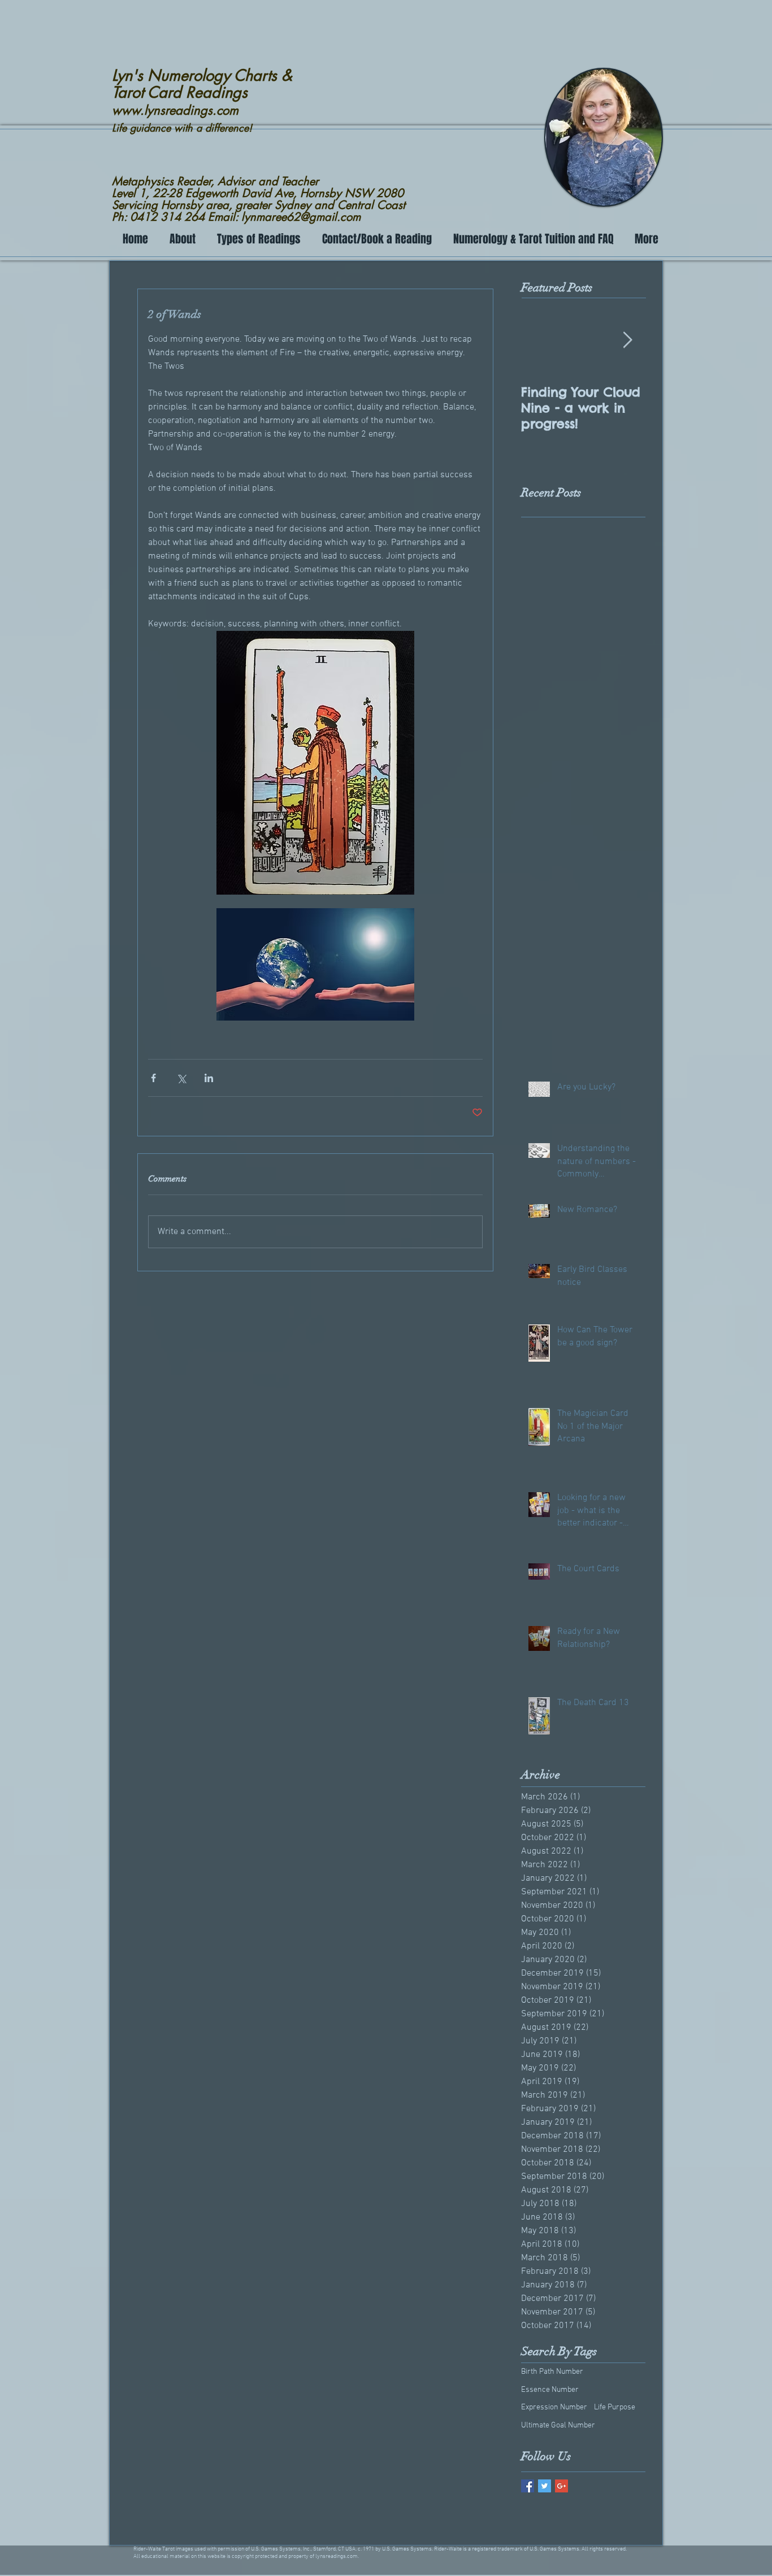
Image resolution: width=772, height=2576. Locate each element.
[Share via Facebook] (153, 1078)
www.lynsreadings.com (175, 110)
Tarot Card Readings (180, 92)
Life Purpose (615, 2407)
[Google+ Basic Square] (561, 2486)
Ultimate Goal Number (558, 2425)
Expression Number (554, 2407)
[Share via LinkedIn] (209, 1078)
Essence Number (550, 2390)
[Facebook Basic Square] (528, 2486)
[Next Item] (627, 341)
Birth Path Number (552, 2372)
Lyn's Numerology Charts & (202, 75)
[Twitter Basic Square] (545, 2486)
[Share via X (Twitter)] (181, 1078)
